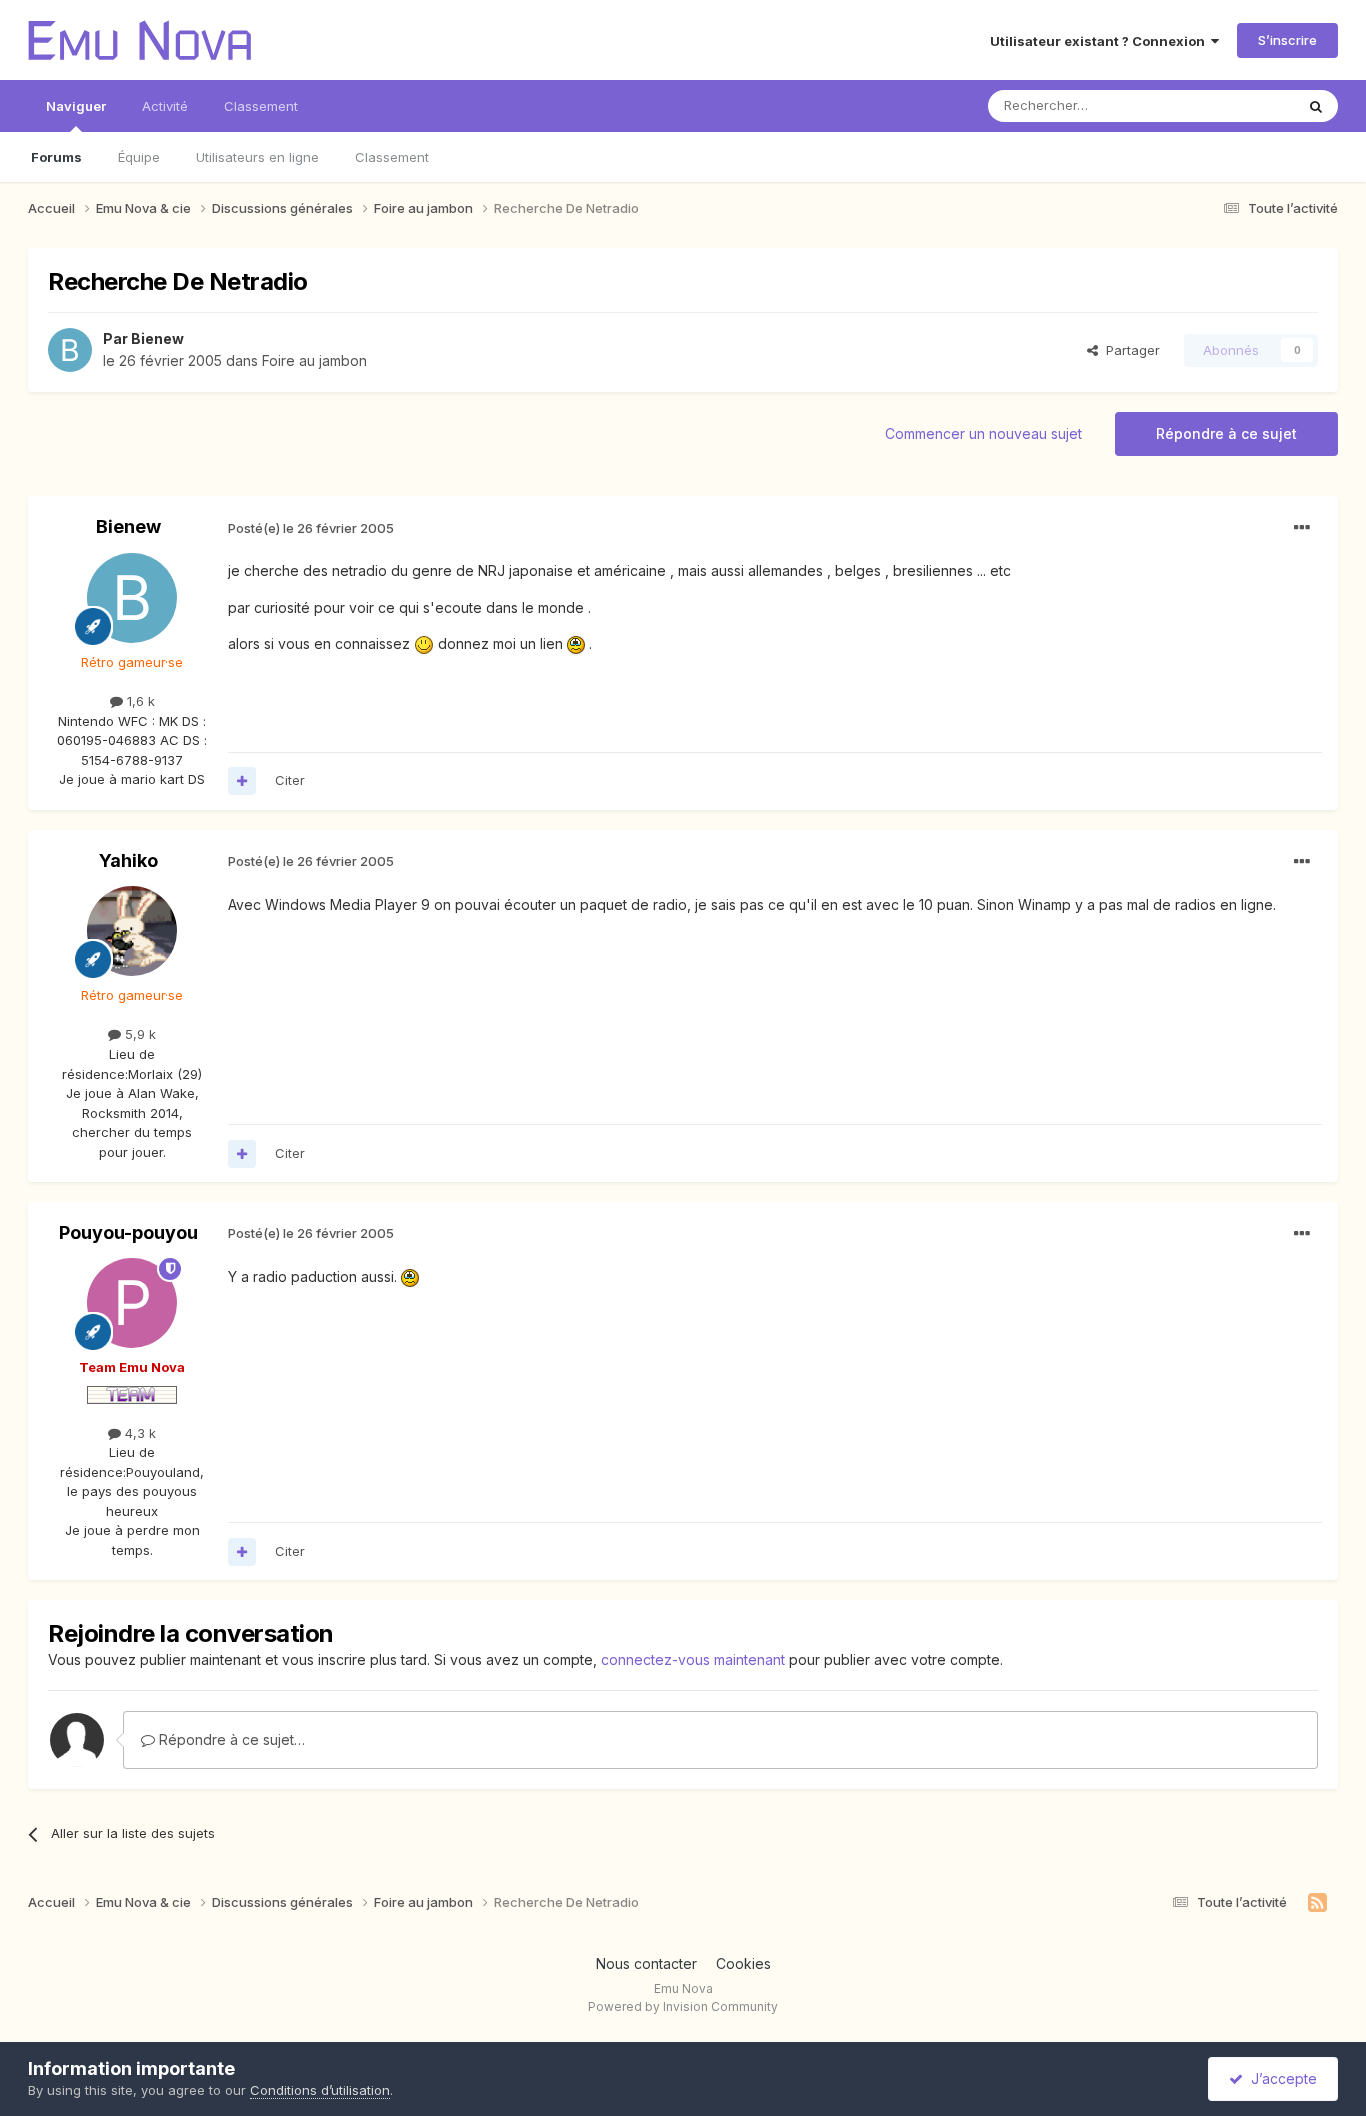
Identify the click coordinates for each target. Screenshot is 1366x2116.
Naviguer (76, 106)
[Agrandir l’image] (424, 643)
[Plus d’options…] (1302, 528)
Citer (290, 780)
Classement (392, 157)
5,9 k (138, 1034)
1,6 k (139, 701)
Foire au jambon (314, 360)
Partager (1129, 350)
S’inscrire (1287, 40)
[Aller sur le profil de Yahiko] (132, 931)
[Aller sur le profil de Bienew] (70, 350)
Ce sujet (1242, 105)
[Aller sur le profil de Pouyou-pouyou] (132, 1303)
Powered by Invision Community (683, 2006)
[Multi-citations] (242, 781)
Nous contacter (646, 1963)
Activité (165, 106)
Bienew (157, 338)
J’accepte (1280, 2078)
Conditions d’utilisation (320, 2090)
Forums (56, 157)
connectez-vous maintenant (693, 1659)
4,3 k (138, 1433)
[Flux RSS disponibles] (1317, 1903)
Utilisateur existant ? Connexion (1100, 41)
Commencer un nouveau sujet (983, 433)
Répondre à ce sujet (1226, 433)
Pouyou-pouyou (128, 1232)
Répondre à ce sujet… (230, 1739)
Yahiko (128, 860)
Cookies (743, 1963)
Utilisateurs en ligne (257, 157)
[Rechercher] (1316, 106)
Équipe (139, 157)
